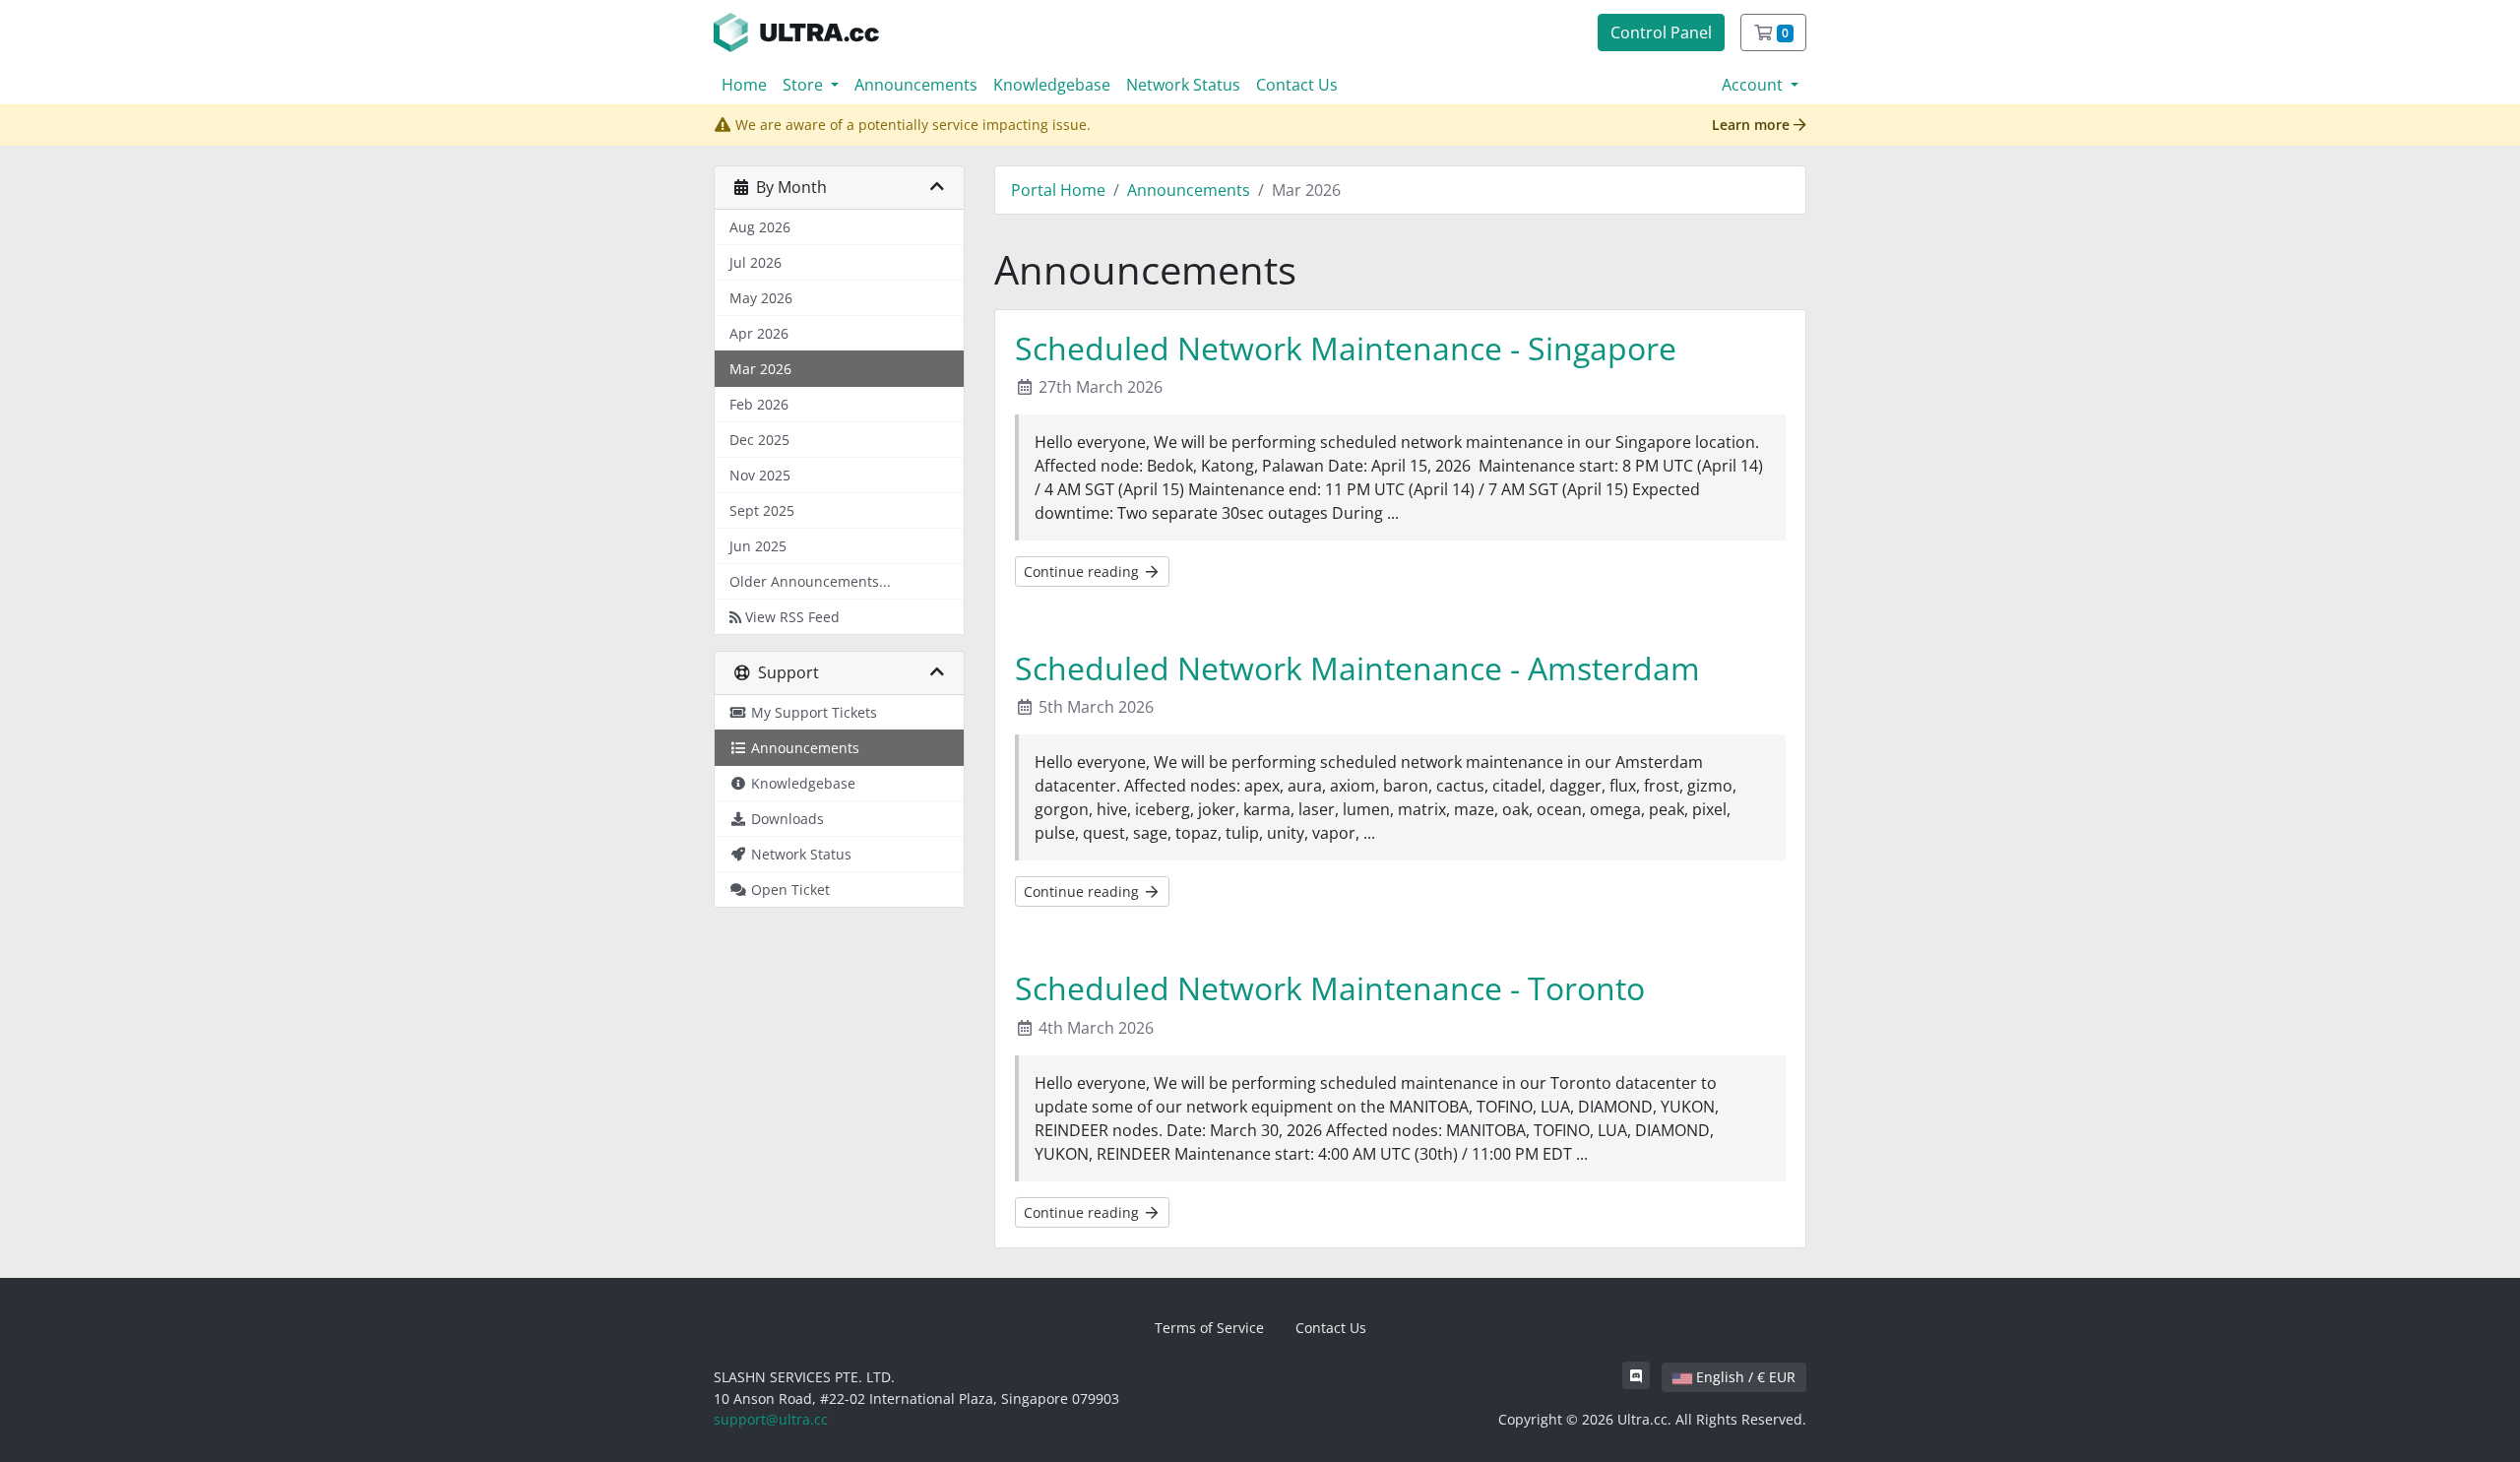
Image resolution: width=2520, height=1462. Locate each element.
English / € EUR (1744, 1377)
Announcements (916, 85)
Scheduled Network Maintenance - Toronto (1330, 988)
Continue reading (1083, 572)
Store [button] (805, 85)
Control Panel (1661, 32)
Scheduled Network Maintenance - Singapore (1346, 348)
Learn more (1753, 125)
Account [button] (1754, 85)
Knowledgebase (1052, 85)
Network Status (1183, 85)
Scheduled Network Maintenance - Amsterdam (1357, 668)
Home (744, 85)
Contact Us (1297, 85)
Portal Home (1058, 190)
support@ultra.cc (771, 1419)
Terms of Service (1209, 1328)
